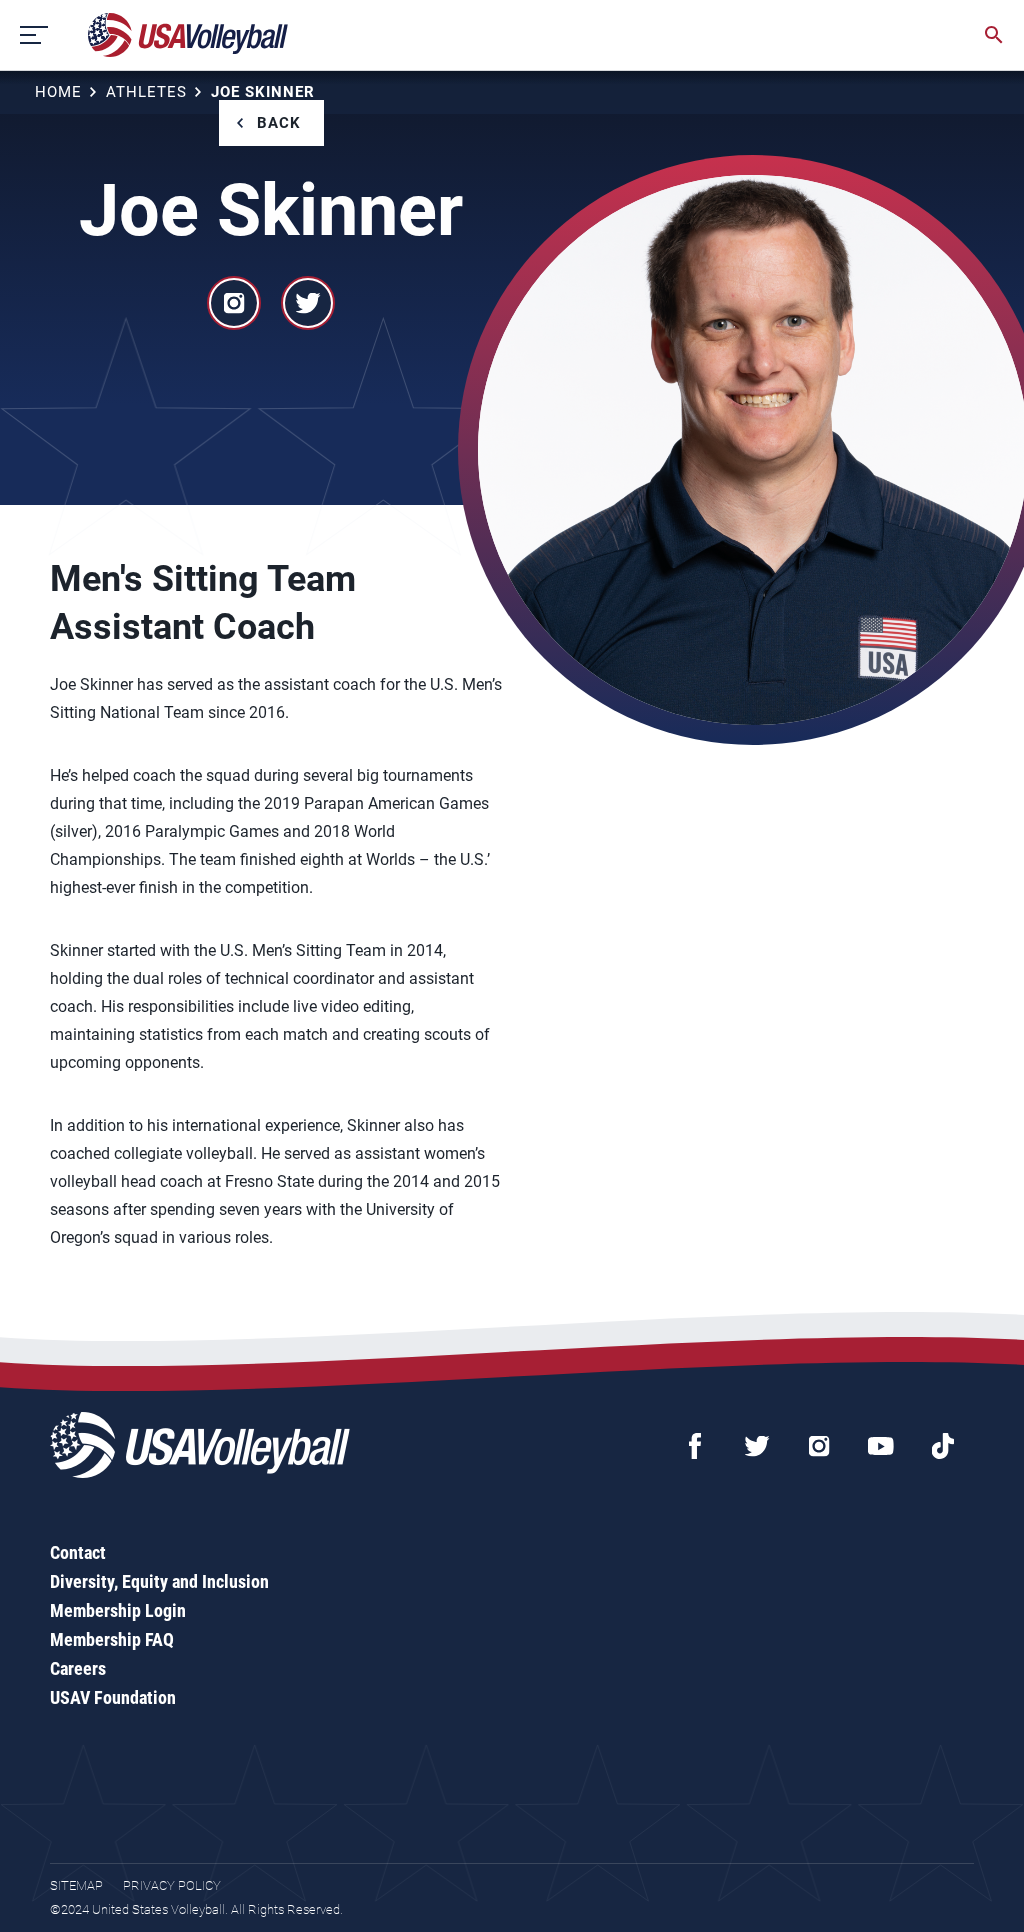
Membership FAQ (112, 1639)
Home (58, 92)
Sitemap (76, 1885)
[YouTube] (881, 1446)
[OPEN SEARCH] (994, 35)
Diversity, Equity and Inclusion (159, 1581)
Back (279, 123)
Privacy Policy (172, 1885)
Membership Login (118, 1610)
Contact (78, 1552)
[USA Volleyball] (188, 35)
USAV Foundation (113, 1697)
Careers (78, 1668)
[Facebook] (695, 1446)
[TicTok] (943, 1446)
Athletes (146, 92)
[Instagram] (819, 1446)
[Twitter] (757, 1446)
